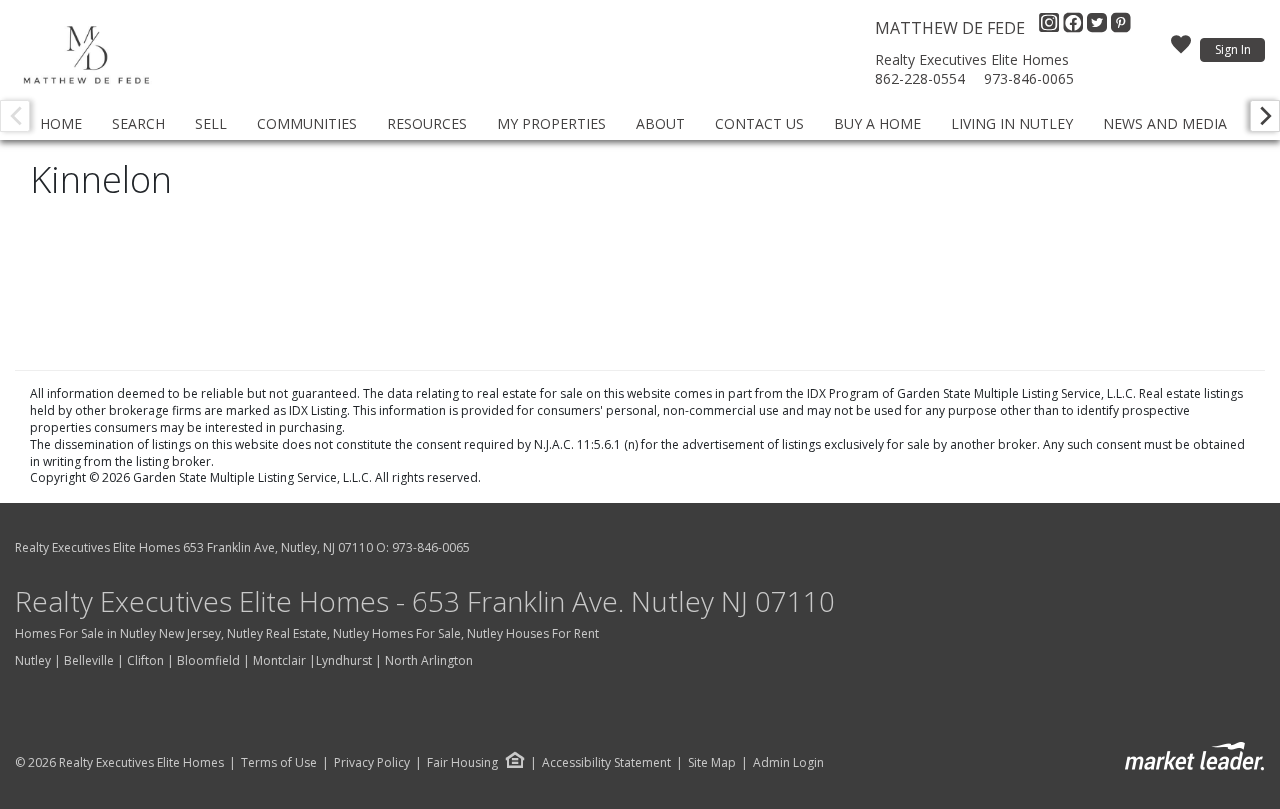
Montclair (279, 660)
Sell (211, 123)
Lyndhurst (344, 660)
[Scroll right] (1265, 116)
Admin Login (788, 763)
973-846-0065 (1029, 78)
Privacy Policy (372, 763)
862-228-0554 (920, 78)
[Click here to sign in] (1181, 50)
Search (138, 123)
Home (61, 123)
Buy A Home (877, 123)
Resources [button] (427, 123)
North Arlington (429, 660)
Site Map (712, 763)
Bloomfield (208, 660)
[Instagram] (1051, 28)
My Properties (551, 123)
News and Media (1165, 123)
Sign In (1233, 49)
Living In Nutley (1012, 123)
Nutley (33, 660)
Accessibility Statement (606, 763)
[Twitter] (1099, 28)
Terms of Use (279, 763)
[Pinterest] (1121, 28)
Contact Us (759, 123)
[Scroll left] (15, 116)
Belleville (89, 660)
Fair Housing (462, 762)
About (660, 123)
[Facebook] (1075, 28)
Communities (307, 123)
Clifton (145, 660)
